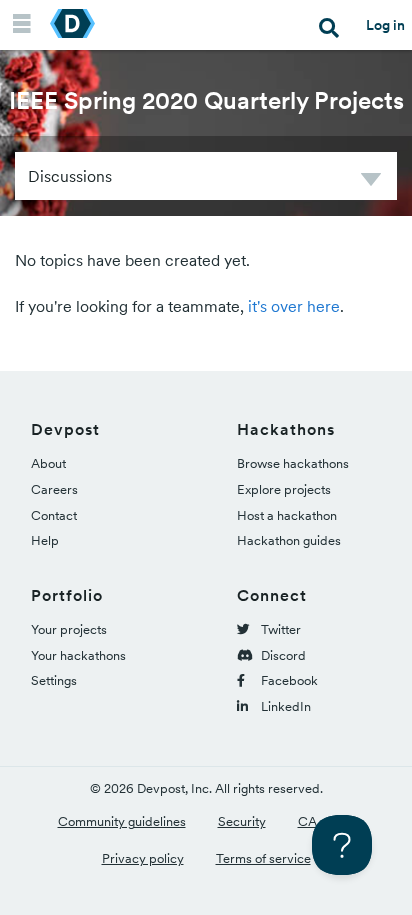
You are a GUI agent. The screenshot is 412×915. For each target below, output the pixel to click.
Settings (54, 680)
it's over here (294, 306)
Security (242, 821)
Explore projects (284, 489)
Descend (371, 182)
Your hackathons (78, 655)
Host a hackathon (287, 515)
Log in (385, 25)
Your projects (69, 629)
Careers (54, 489)
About (48, 463)
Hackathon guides (289, 540)
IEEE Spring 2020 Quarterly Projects (206, 100)
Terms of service (263, 858)
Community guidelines (122, 821)
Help (45, 540)
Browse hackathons (293, 463)
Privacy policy (143, 858)
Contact (54, 515)
